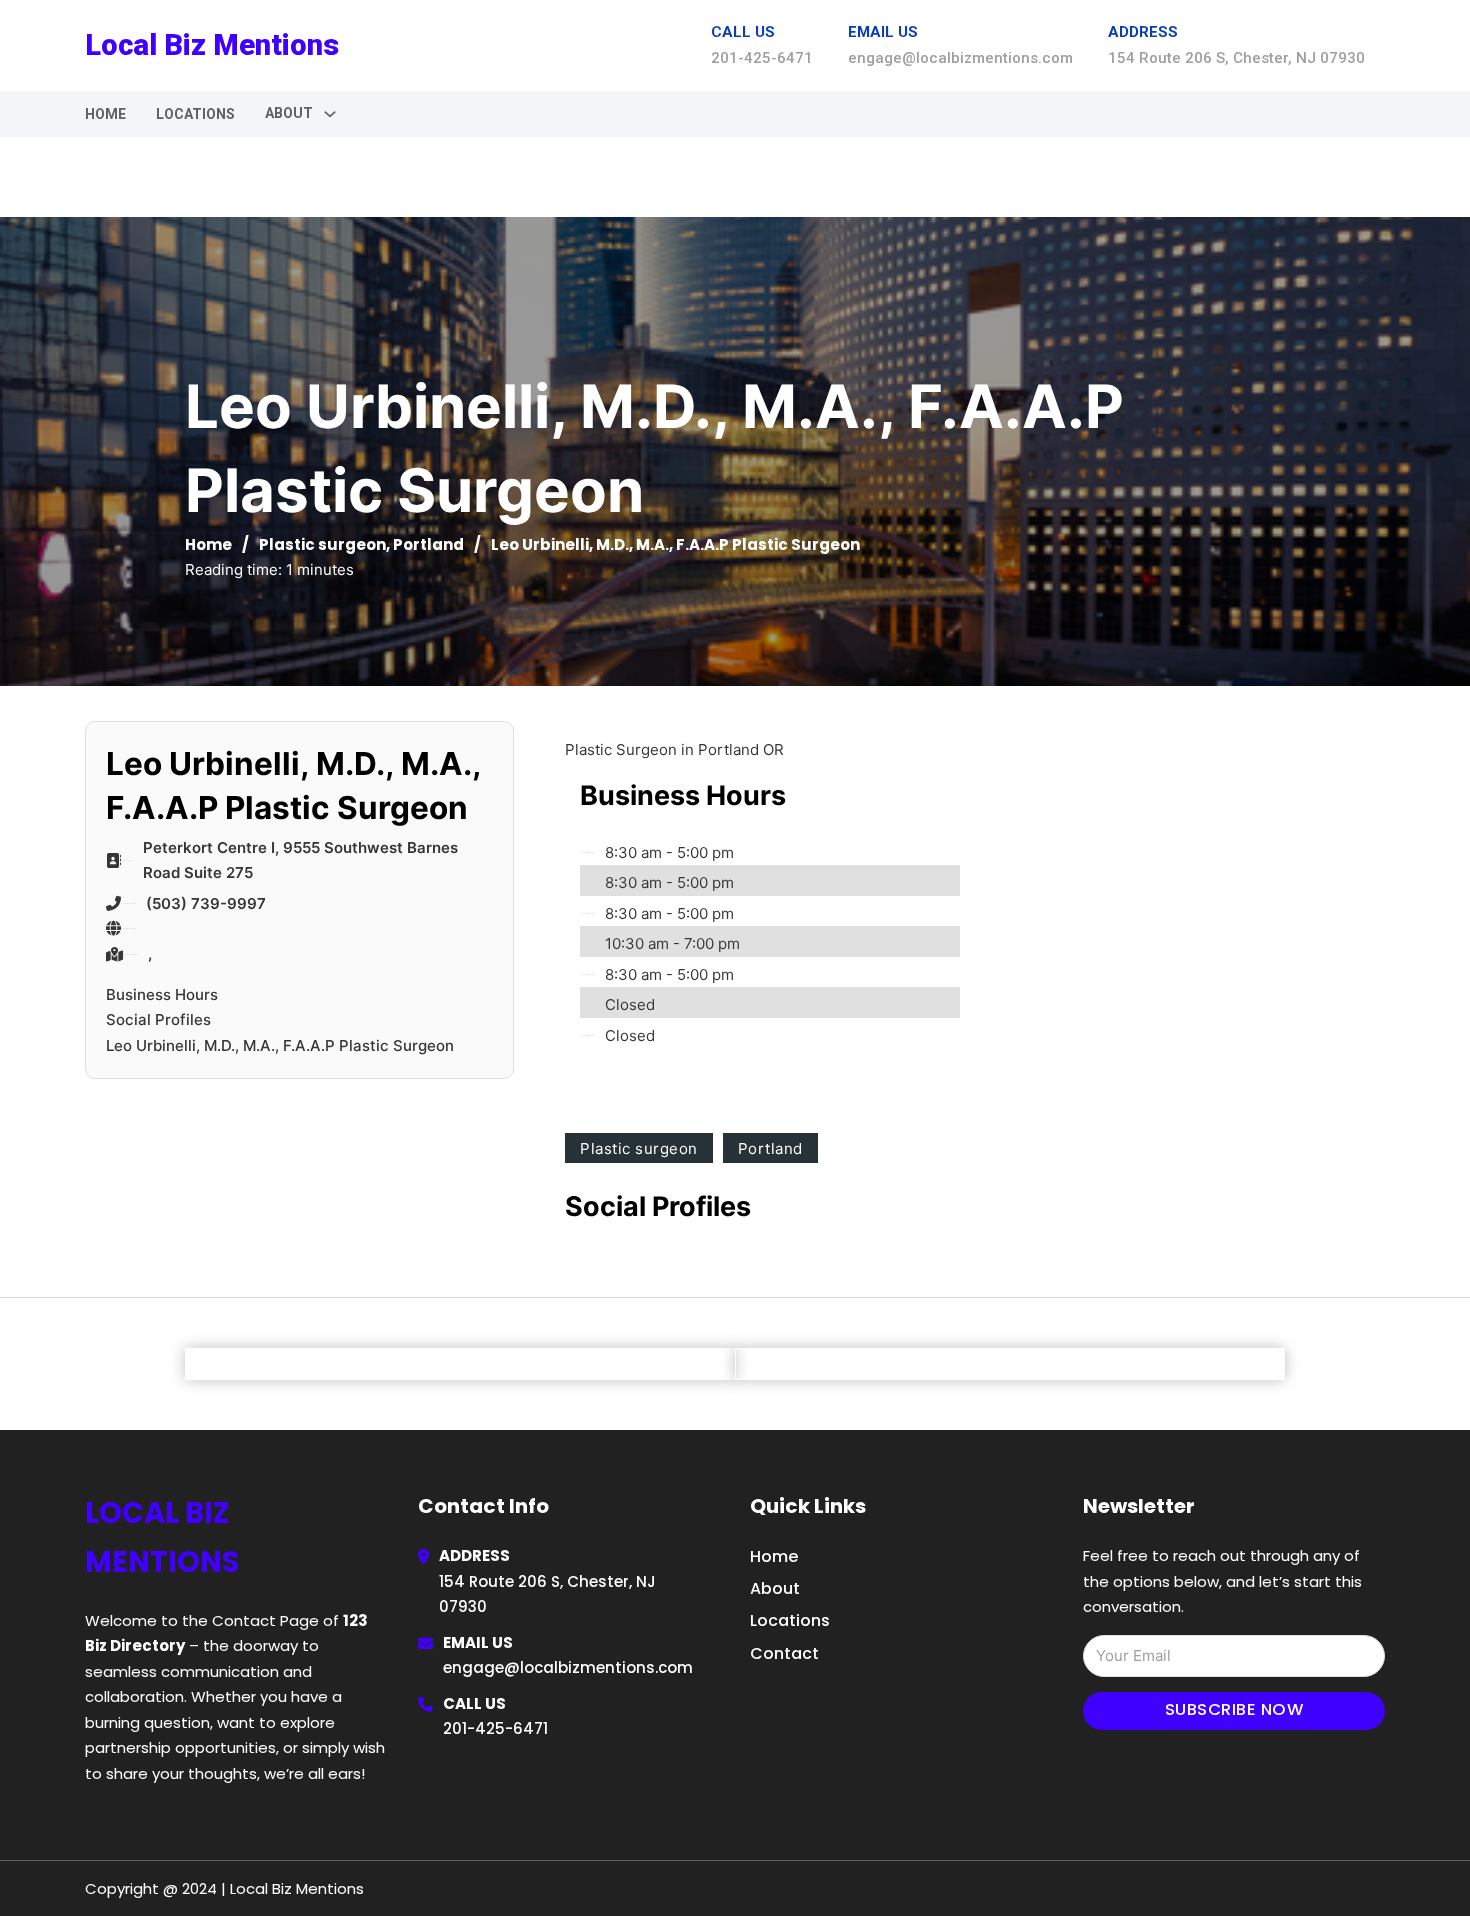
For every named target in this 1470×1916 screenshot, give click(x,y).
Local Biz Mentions (212, 45)
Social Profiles (158, 1019)
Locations (195, 114)
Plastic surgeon (322, 544)
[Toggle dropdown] (330, 114)
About (775, 1588)
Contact (784, 1653)
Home (105, 114)
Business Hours (162, 994)
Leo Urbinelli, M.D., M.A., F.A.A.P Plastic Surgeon (280, 1045)
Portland (428, 544)
